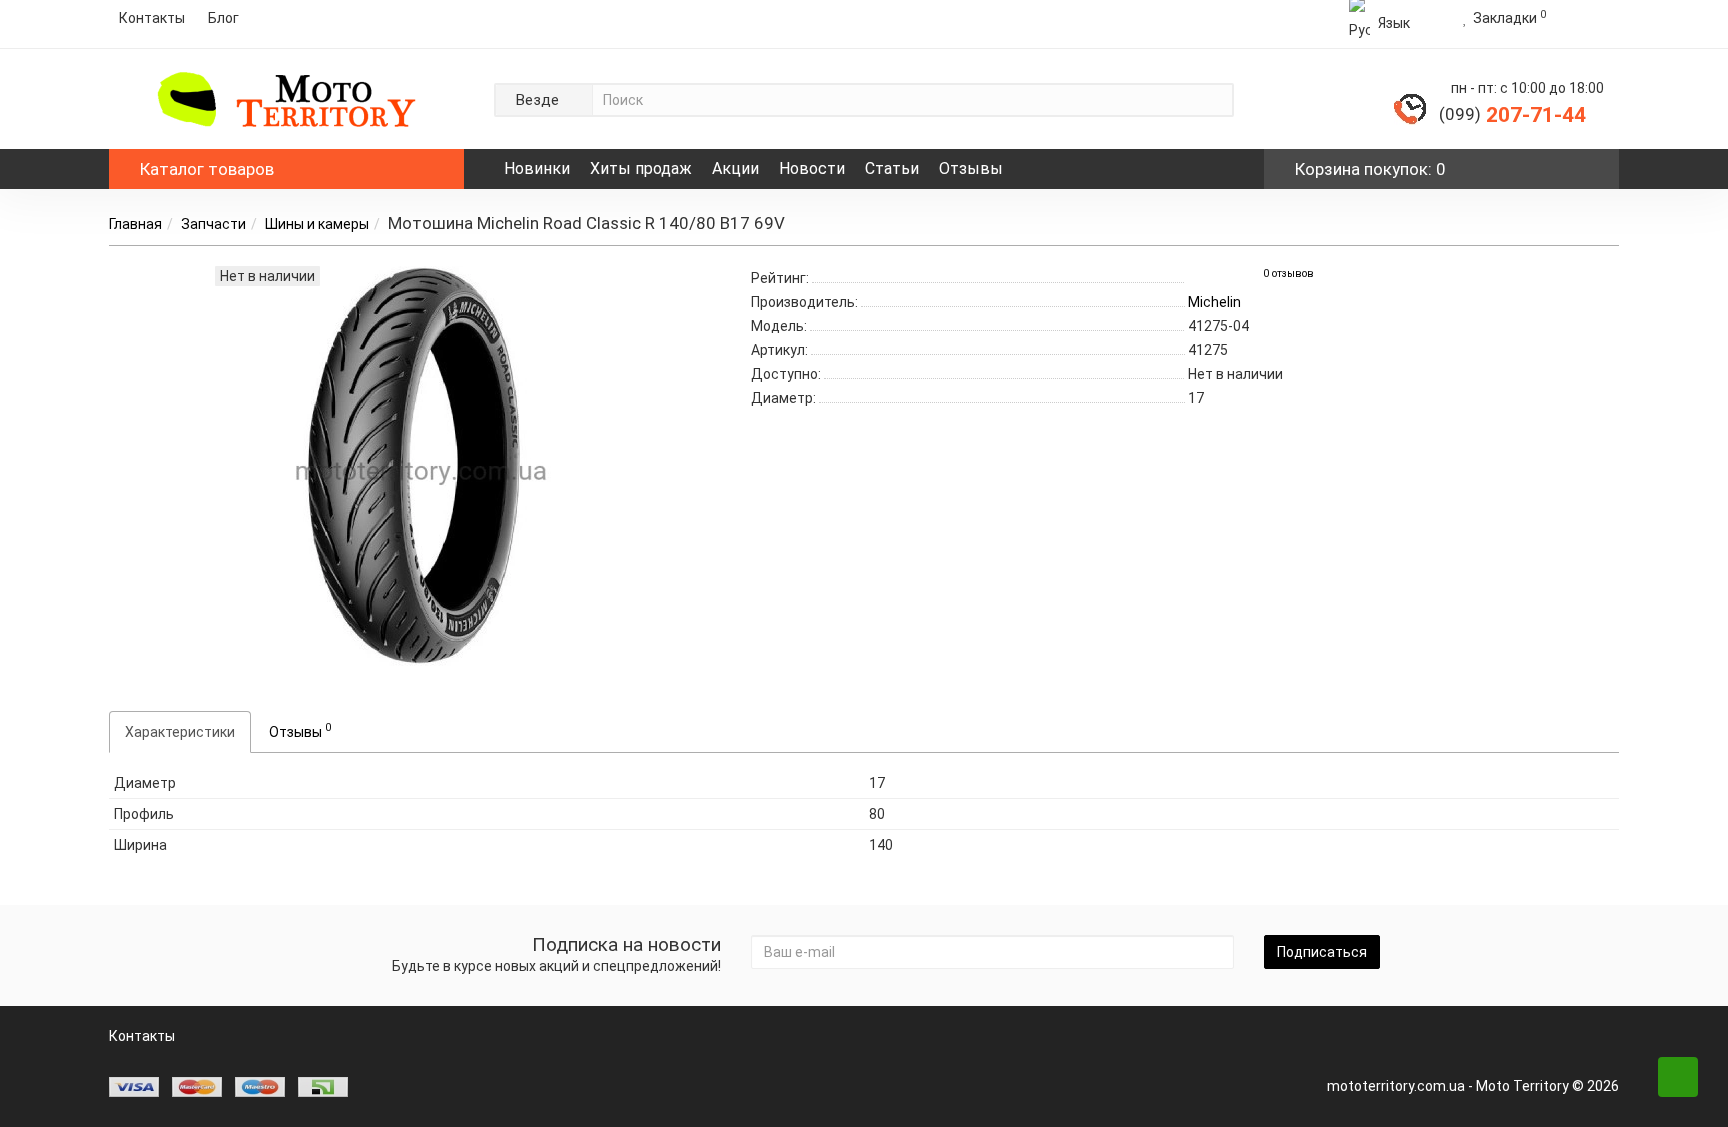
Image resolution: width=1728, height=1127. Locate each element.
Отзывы (971, 168)
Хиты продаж (641, 168)
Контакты (152, 18)
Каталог (207, 169)
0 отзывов (1288, 273)
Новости (812, 168)
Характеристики (180, 732)
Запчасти (213, 224)
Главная (135, 224)
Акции (735, 168)
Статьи (892, 168)
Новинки (537, 168)
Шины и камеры (317, 224)
